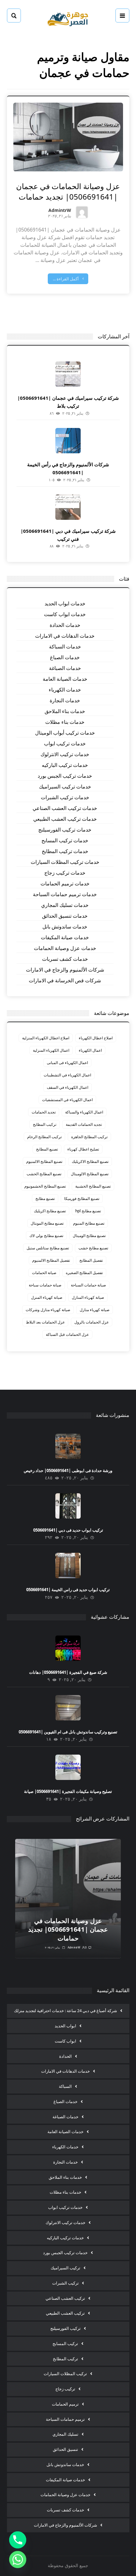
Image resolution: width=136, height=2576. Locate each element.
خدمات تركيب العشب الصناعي (65, 808)
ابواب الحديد (65, 2026)
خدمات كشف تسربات (65, 959)
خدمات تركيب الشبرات (65, 797)
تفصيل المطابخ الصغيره (84, 1273)
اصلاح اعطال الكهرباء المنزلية (46, 1038)
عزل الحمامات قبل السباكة (67, 1334)
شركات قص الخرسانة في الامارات (65, 980)
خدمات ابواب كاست (65, 614)
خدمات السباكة (65, 647)
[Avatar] (82, 212)
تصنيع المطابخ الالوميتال (90, 1174)
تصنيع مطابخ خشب (93, 1248)
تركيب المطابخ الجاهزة (89, 1137)
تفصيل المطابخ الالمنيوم (51, 1260)
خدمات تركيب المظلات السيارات (65, 862)
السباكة (65, 2086)
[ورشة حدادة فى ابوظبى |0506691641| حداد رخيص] (68, 1446)
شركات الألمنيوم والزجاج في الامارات (65, 970)
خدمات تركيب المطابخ (65, 851)
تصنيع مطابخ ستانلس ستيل (48, 1248)
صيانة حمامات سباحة (45, 1285)
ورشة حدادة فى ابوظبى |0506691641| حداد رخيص (68, 1470)
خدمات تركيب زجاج (65, 873)
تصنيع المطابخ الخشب (44, 1174)
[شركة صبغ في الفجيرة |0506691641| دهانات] (68, 1648)
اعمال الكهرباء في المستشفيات (67, 1100)
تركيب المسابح (65, 2343)
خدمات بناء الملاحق (65, 711)
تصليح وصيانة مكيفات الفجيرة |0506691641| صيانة (68, 1791)
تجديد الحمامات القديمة (84, 1124)
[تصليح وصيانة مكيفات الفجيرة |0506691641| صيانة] (68, 1767)
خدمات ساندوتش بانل (65, 927)
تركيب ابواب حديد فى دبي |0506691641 (68, 1530)
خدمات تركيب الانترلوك (65, 754)
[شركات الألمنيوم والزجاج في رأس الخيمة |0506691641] (68, 441)
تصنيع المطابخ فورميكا (82, 1199)
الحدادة (65, 2056)
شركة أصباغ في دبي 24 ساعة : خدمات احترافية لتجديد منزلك (65, 2011)
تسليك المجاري (65, 2434)
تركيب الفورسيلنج (65, 2328)
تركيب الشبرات (65, 2283)
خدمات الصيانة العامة (65, 679)
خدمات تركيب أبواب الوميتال (65, 733)
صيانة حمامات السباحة (88, 1285)
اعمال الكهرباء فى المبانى (67, 1063)
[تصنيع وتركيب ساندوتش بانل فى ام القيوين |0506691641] (68, 1708)
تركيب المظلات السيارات (65, 2374)
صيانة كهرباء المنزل (47, 1297)
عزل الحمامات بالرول (92, 1322)
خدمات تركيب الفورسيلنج (65, 830)
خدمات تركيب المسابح (65, 840)
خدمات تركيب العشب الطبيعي (65, 819)
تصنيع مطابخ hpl (88, 1211)
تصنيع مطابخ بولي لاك (46, 1236)
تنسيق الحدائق (65, 2449)
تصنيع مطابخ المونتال (47, 1223)
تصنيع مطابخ (45, 1199)
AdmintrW (60, 211)
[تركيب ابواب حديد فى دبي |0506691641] (68, 1506)
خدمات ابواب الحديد (65, 603)
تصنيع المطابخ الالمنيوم (44, 1161)
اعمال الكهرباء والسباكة (84, 1112)
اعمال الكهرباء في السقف (68, 1087)
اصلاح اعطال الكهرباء (96, 1038)
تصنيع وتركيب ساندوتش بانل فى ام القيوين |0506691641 (68, 1732)
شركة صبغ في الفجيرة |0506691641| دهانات (68, 1672)
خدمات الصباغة (65, 668)
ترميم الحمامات (65, 2404)
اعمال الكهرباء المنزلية (51, 1050)
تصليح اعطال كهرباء (83, 1149)
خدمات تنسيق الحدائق (65, 916)
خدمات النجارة (65, 700)
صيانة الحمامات (44, 1273)
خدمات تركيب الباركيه (65, 765)
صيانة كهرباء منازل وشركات (48, 1310)
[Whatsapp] (18, 2560)
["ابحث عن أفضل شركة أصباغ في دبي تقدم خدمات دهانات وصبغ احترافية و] (68, 18)
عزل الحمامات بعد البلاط (45, 1322)
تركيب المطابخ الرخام (44, 1137)
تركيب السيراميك (65, 2268)
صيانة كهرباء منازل (95, 1310)
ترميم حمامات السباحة (65, 2419)
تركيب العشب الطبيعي (65, 2313)
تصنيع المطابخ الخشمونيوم (45, 1186)
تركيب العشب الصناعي (65, 2298)
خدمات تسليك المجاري (65, 905)
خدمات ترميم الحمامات (65, 883)
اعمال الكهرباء (90, 1050)
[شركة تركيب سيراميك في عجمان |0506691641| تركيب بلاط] (68, 374)
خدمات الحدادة (65, 625)
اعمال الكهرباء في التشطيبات (67, 1075)
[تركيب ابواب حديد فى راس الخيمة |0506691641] (68, 1565)
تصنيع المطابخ (47, 1149)
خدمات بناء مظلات (65, 722)
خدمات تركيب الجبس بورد (65, 776)
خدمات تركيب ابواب (65, 743)
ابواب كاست (65, 2041)
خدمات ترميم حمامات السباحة (65, 894)
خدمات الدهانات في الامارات (65, 636)
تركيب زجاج (65, 2389)
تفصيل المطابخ (91, 1260)
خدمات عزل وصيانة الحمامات (65, 948)
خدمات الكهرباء (65, 690)
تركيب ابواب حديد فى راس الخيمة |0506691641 (68, 1590)
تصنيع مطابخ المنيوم (89, 1223)
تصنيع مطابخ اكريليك (50, 1211)
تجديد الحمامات (44, 1112)
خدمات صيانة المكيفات (65, 937)
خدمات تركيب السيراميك (65, 787)
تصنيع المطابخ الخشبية (93, 1186)
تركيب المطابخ (45, 1124)
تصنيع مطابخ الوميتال (89, 1236)
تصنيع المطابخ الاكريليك (90, 1161)
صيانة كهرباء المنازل (88, 1297)
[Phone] (18, 2540)
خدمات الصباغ (65, 657)
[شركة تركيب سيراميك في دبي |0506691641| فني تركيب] (68, 507)
